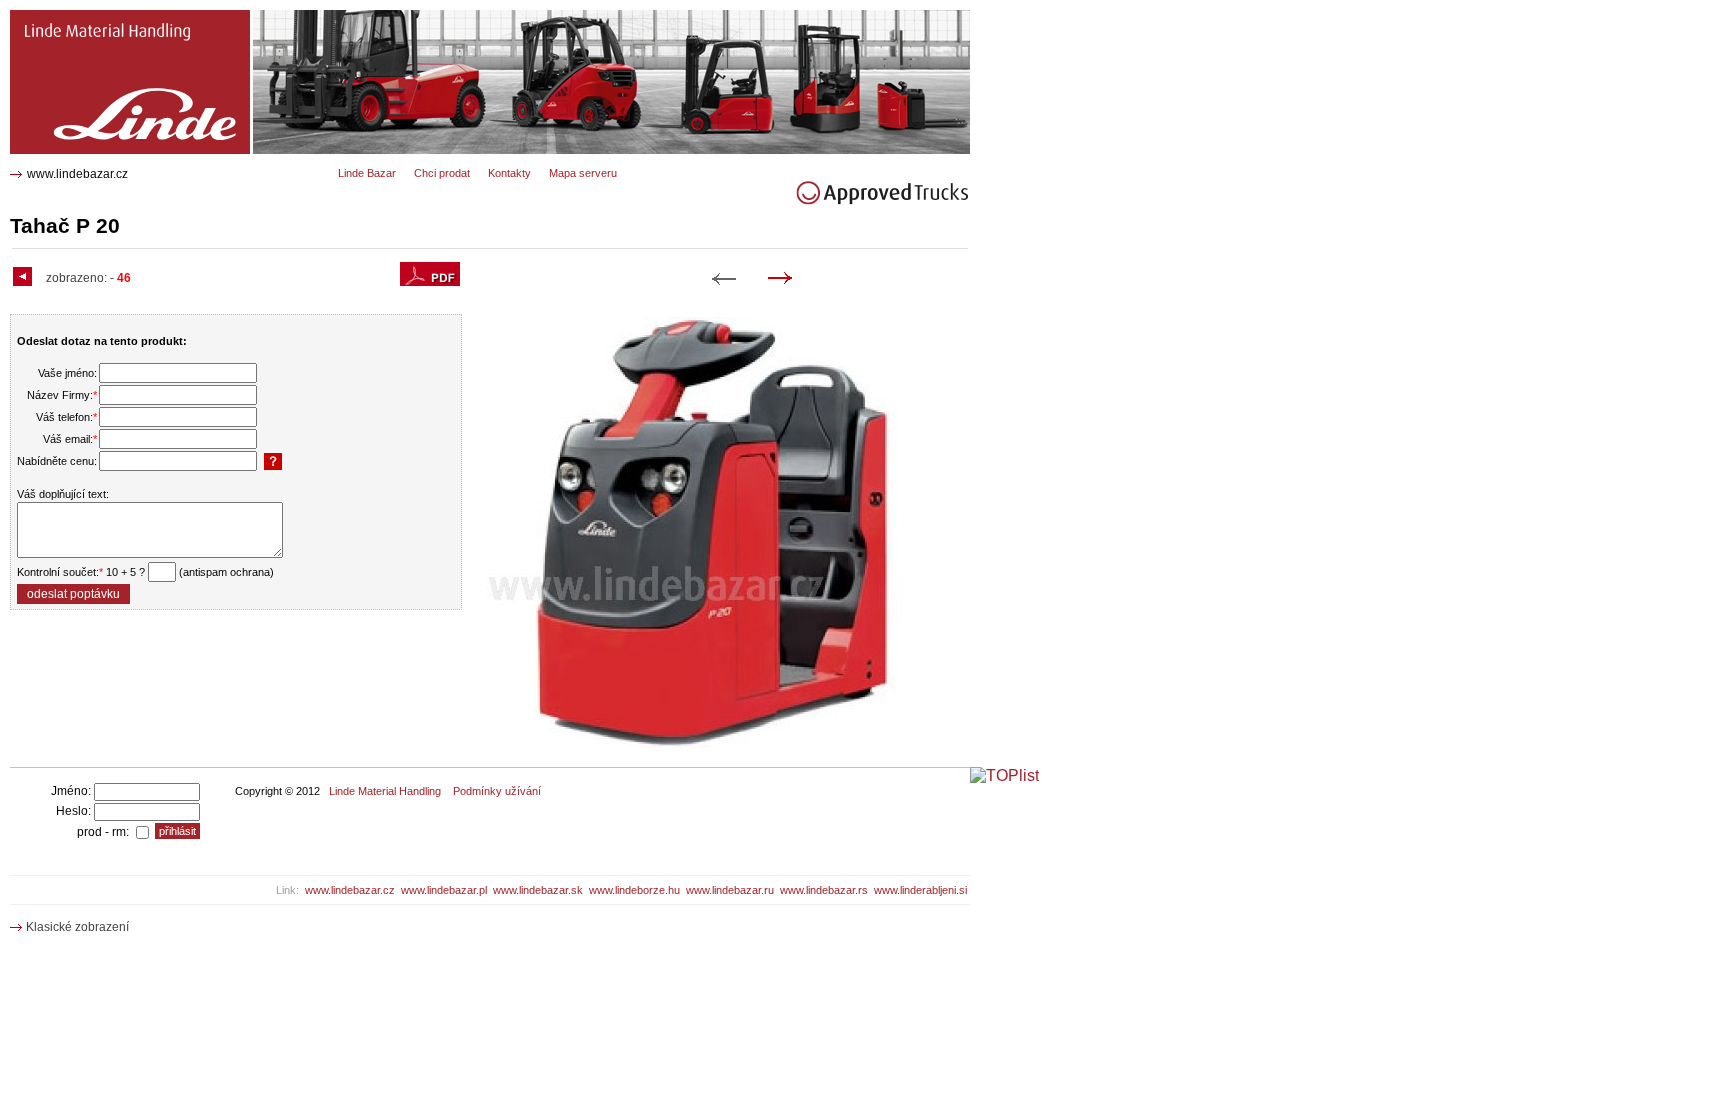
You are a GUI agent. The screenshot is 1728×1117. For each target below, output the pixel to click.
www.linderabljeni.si (920, 890)
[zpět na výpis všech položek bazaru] (25, 278)
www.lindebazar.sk (538, 890)
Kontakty (509, 173)
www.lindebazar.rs (824, 890)
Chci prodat (442, 173)
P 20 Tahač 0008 (59, 17)
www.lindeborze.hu (634, 890)
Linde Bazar (367, 173)
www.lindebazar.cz (77, 174)
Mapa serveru (583, 173)
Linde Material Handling (385, 791)
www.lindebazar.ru (730, 890)
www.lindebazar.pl (444, 890)
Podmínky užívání (497, 791)
